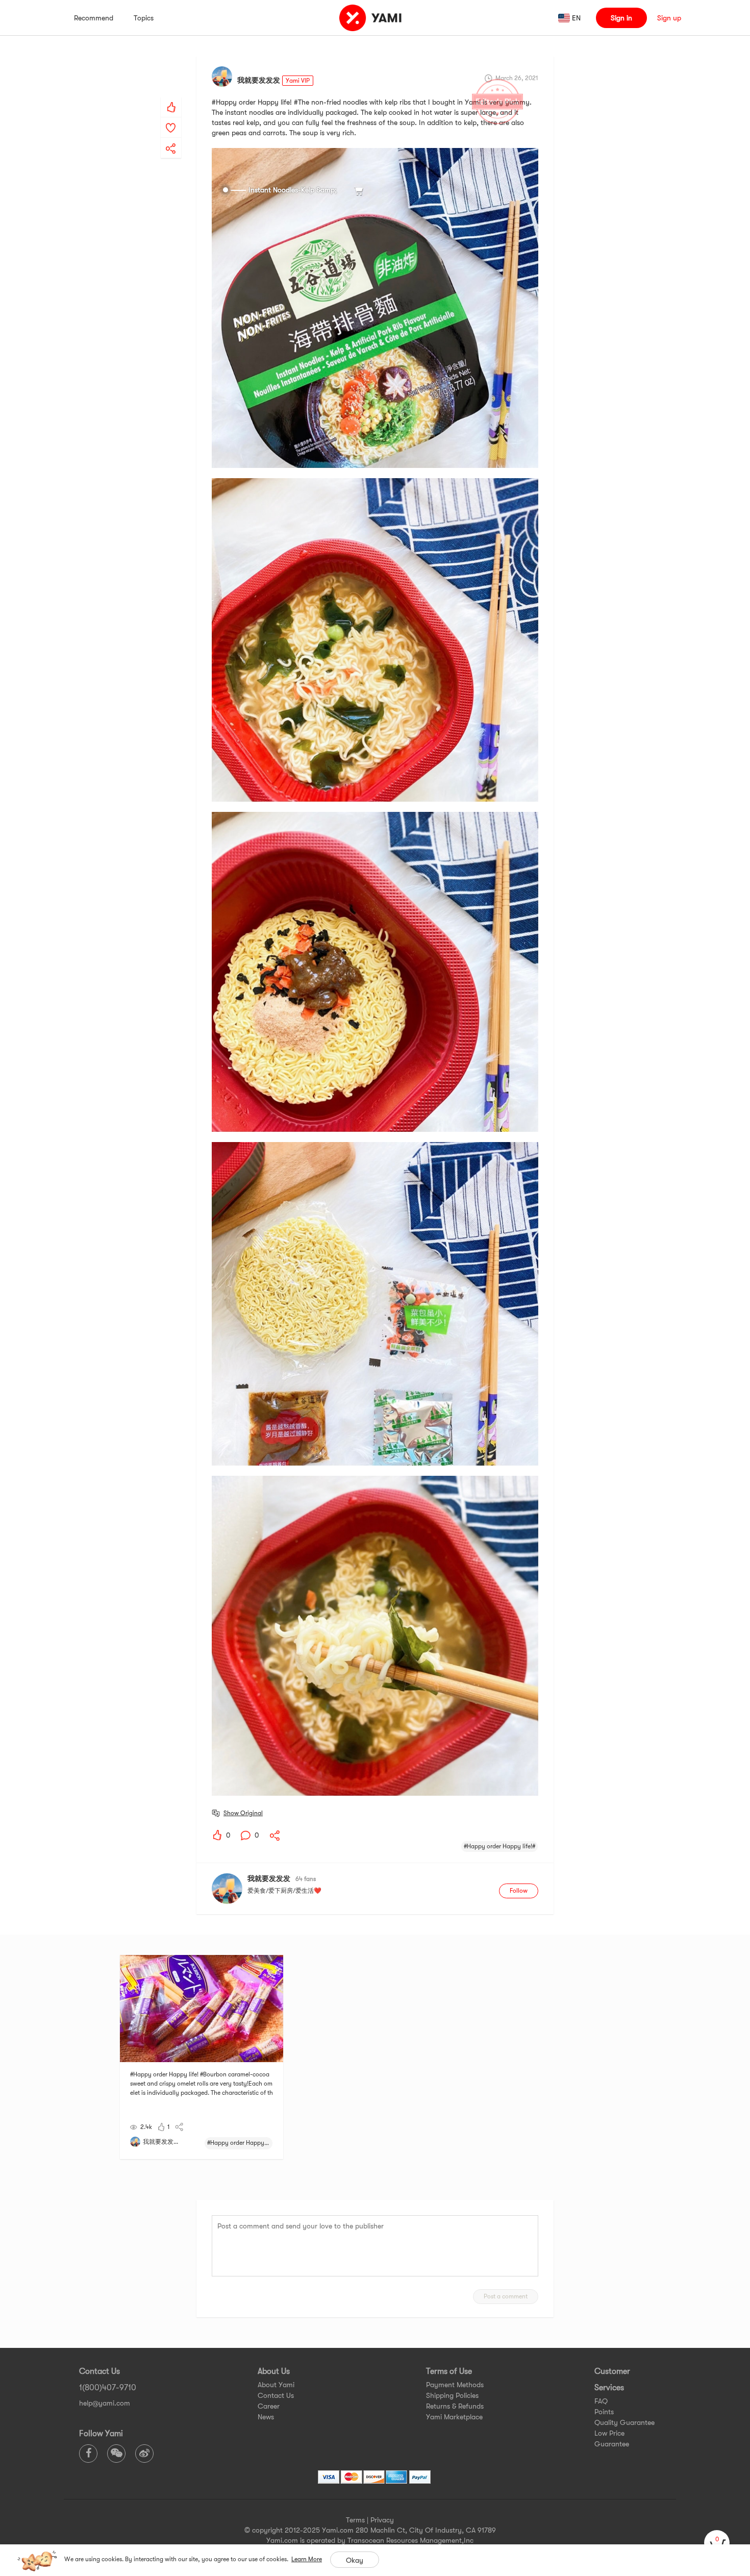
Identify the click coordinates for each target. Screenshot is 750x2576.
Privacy (382, 2520)
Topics (144, 18)
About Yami (276, 2385)
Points (604, 2412)
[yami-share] (171, 138)
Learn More (307, 2559)
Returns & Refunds (455, 2406)
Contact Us (276, 2395)
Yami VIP (298, 81)
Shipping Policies (452, 2395)
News (266, 2417)
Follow (519, 1891)
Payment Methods (455, 2385)
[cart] (717, 2543)
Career (269, 2406)
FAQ (601, 2401)
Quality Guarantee (624, 2422)
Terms (355, 2520)
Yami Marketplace (454, 2417)
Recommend (94, 18)
